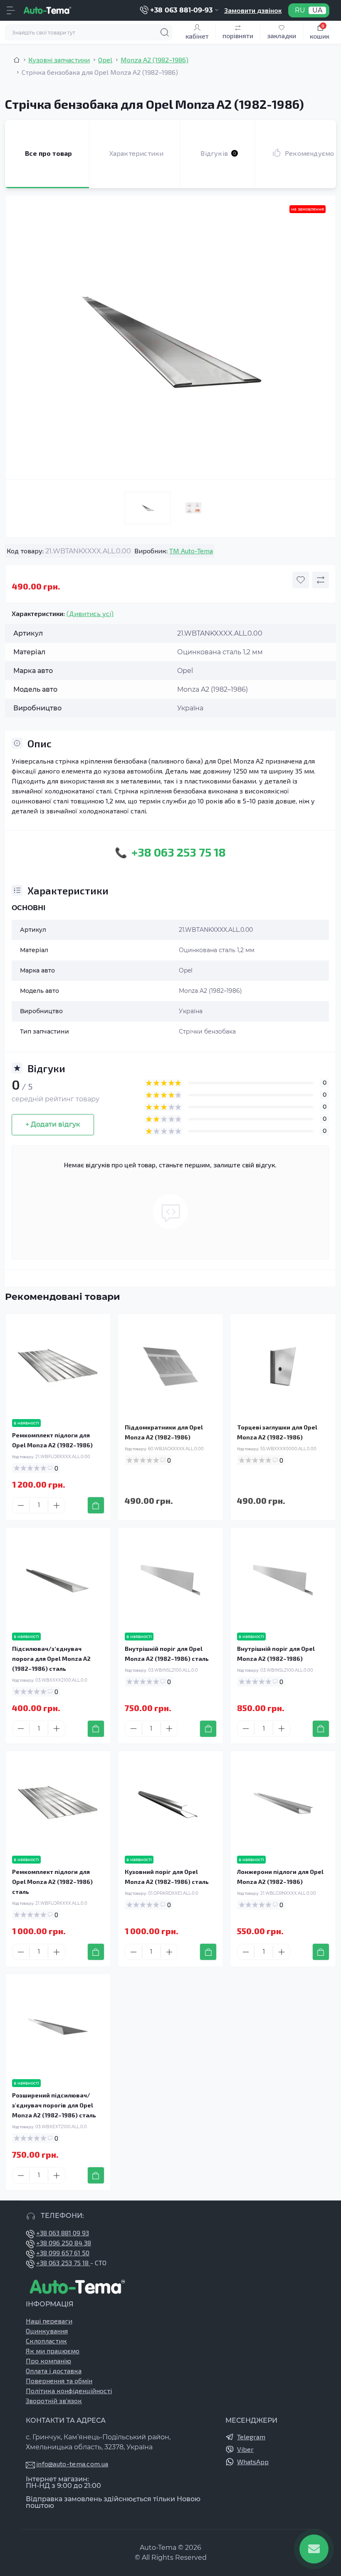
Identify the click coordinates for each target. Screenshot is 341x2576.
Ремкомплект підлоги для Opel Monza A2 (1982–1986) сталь (52, 1882)
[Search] (165, 32)
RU (300, 10)
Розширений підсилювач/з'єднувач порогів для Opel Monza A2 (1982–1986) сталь (54, 2105)
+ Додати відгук (53, 1124)
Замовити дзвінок (253, 10)
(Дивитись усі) (90, 613)
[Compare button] (321, 580)
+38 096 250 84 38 (64, 2243)
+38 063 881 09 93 (63, 2233)
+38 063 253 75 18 (63, 2263)
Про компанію (48, 2361)
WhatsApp (253, 2462)
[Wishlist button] (301, 580)
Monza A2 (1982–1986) (154, 60)
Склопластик (46, 2341)
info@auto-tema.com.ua (72, 2464)
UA (317, 10)
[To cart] (96, 1505)
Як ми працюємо (53, 2351)
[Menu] (11, 10)
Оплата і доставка (54, 2371)
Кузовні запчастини (59, 60)
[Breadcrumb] (17, 60)
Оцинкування (47, 2331)
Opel (105, 60)
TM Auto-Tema (191, 551)
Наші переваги (49, 2321)
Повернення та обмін (59, 2381)
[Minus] (21, 1505)
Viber (245, 2449)
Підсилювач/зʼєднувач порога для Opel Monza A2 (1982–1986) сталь (51, 1659)
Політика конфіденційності (69, 2391)
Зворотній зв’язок (54, 2400)
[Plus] (57, 1505)
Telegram (251, 2437)
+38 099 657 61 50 (63, 2253)
